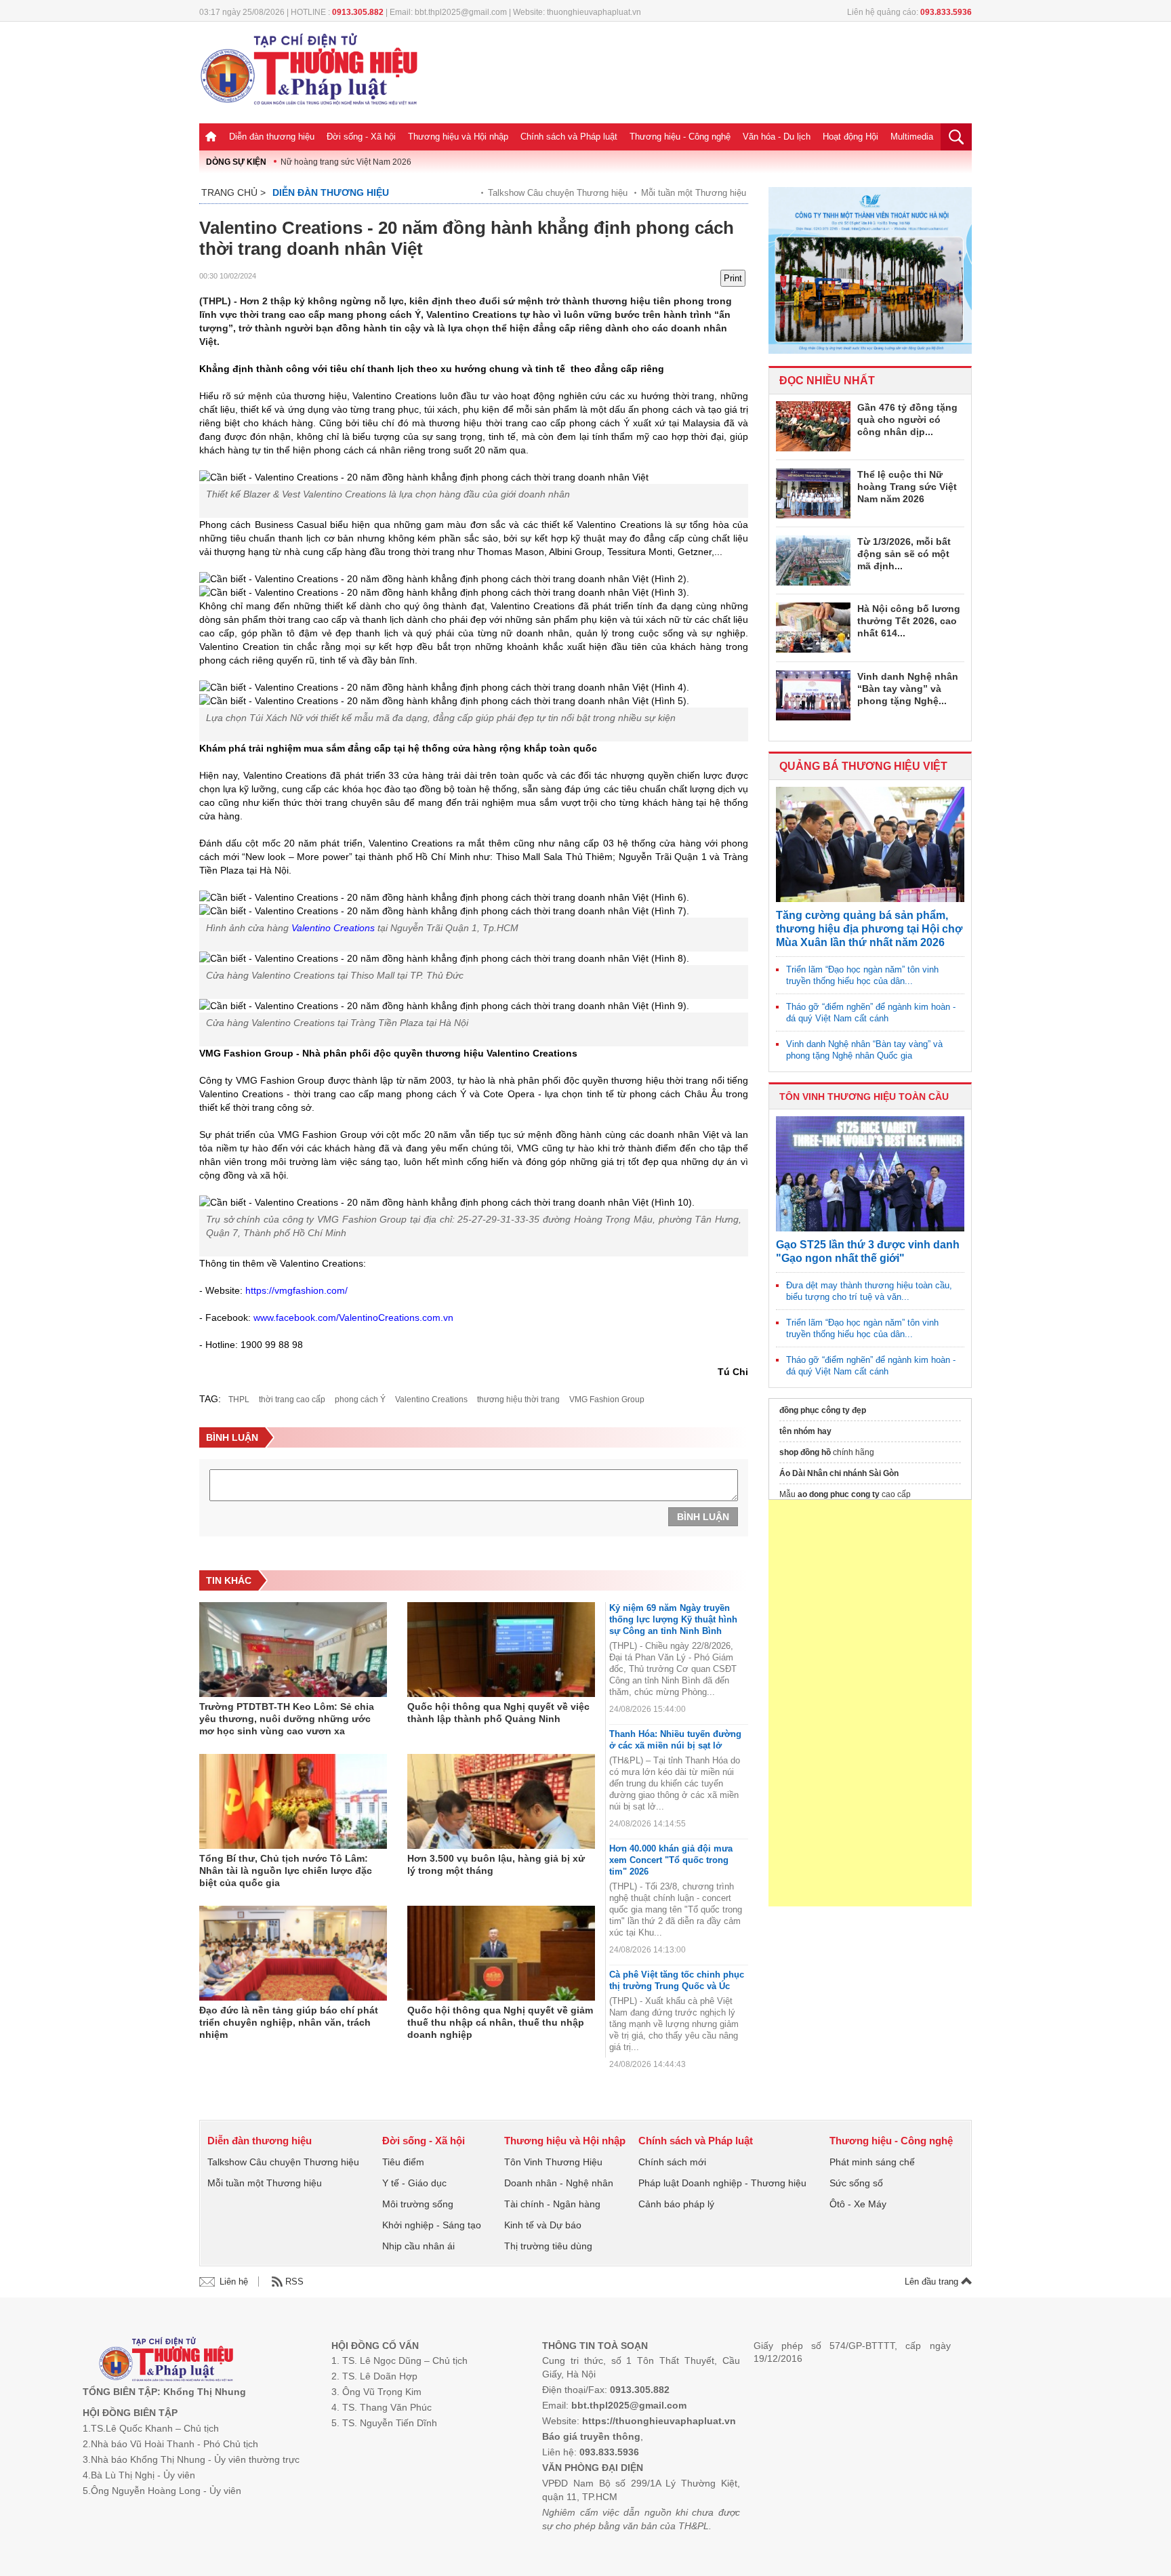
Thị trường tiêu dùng (548, 2246)
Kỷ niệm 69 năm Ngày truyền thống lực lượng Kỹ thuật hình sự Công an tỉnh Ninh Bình (673, 1619)
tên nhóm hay (805, 1431)
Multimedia (912, 137)
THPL (239, 1399)
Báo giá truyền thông (591, 2436)
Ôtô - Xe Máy (858, 2204)
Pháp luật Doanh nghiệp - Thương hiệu (722, 2183)
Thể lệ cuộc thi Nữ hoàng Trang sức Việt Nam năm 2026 (907, 487)
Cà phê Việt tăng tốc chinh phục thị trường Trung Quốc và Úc (677, 1980)
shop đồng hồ (805, 1452)
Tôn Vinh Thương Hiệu (553, 2162)
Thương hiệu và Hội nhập (458, 137)
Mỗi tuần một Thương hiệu (694, 193)
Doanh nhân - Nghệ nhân (559, 2183)
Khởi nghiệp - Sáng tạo (432, 2225)
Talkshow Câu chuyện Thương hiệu (558, 193)
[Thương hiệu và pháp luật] (166, 2361)
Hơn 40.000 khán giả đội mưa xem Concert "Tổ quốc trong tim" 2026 (671, 1860)
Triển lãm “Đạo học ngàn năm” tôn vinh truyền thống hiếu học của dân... (862, 975)
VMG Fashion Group (607, 1399)
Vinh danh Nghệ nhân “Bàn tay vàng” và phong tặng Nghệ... (908, 689)
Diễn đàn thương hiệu (272, 137)
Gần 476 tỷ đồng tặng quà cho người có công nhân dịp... (907, 420)
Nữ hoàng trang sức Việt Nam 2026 (346, 162)
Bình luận (703, 1517)
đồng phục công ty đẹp (823, 1410)
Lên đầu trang (933, 2282)
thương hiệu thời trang (518, 1399)
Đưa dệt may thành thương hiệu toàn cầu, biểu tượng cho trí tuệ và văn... (869, 1291)
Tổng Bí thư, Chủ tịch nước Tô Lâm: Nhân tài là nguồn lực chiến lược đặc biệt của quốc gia (286, 1870)
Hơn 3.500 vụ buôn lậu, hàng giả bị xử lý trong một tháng (496, 1864)
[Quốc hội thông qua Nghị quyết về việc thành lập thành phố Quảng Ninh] (501, 1650)
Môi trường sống (418, 2204)
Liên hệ (234, 2282)
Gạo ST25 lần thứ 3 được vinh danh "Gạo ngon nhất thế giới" (868, 1251)
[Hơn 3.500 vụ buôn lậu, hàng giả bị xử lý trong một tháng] (501, 1801)
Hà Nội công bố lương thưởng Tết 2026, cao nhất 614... (909, 621)
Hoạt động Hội (850, 137)
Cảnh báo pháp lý (676, 2204)
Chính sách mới (672, 2162)
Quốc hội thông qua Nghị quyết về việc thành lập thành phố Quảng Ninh (498, 1713)
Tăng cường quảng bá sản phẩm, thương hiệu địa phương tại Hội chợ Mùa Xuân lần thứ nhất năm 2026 (869, 929)
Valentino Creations (431, 1399)
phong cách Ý (360, 1399)
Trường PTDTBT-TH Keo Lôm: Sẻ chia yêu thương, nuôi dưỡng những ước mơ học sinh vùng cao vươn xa (287, 1719)
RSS (294, 2282)
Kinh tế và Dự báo (543, 2225)
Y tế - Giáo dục (414, 2183)
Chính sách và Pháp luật (569, 137)
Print (733, 278)
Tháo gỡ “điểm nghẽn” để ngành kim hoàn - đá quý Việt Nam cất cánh (871, 1013)
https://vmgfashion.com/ (296, 1290)
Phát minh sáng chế (872, 2162)
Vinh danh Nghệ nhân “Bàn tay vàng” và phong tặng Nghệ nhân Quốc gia (864, 1050)
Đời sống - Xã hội (361, 137)
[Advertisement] (870, 1703)
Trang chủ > (233, 192)
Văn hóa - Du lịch (777, 137)
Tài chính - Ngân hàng (552, 2204)
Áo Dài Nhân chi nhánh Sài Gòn (839, 1473)
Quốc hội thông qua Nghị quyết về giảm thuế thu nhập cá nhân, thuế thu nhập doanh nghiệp (500, 2022)
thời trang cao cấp (292, 1399)
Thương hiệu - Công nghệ (680, 137)
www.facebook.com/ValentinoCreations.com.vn (353, 1317)
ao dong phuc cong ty (839, 1494)
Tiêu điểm (403, 2162)
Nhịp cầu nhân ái (418, 2246)
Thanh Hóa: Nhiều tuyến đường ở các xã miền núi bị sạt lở (675, 1740)
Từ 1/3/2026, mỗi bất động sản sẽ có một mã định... (904, 554)
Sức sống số (856, 2183)
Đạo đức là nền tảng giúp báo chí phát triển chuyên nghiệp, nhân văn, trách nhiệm (289, 2022)
